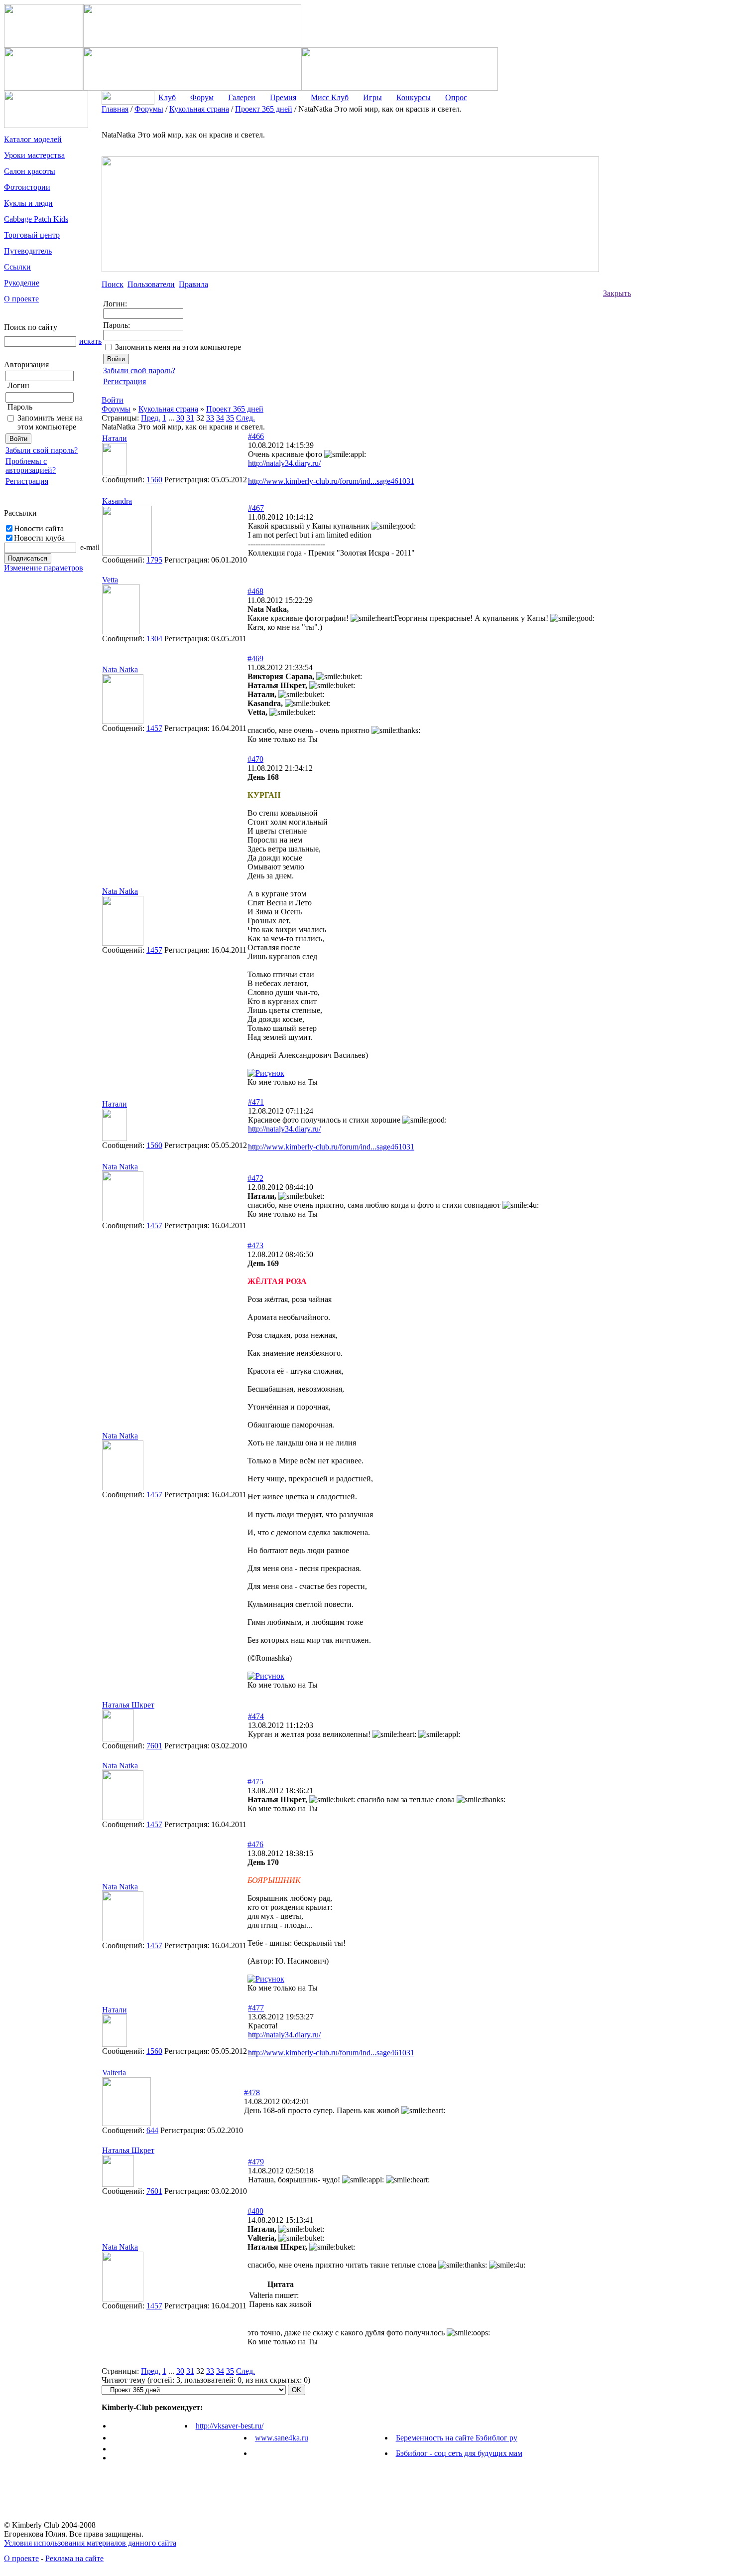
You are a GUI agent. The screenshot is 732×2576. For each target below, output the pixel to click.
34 (220, 418)
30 (180, 418)
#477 (256, 2008)
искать (90, 341)
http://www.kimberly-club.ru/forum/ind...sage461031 (331, 481)
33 (210, 418)
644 (152, 2130)
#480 (255, 2211)
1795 (154, 560)
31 (190, 418)
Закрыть (617, 293)
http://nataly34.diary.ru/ (284, 463)
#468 (255, 591)
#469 (255, 658)
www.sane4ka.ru (282, 2438)
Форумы (116, 409)
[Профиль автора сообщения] (115, 473)
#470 (255, 759)
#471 (256, 1102)
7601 (154, 1746)
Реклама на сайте (74, 2558)
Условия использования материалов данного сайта (90, 2543)
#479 (256, 2162)
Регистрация (27, 481)
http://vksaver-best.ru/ (230, 2426)
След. (245, 418)
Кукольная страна (168, 409)
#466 (256, 436)
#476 (255, 1844)
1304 (154, 639)
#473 (255, 1245)
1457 (154, 728)
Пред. (151, 418)
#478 (252, 2092)
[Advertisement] (671, 254)
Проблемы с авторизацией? (31, 466)
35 (230, 418)
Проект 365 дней (235, 409)
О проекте (21, 2558)
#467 (256, 508)
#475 (255, 1782)
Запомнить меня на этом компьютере (50, 422)
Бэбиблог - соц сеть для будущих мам (459, 2453)
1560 (154, 480)
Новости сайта (39, 528)
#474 (256, 1716)
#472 (255, 1178)
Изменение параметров (44, 568)
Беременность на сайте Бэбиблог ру (457, 2438)
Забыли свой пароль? (42, 450)
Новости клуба (39, 538)
